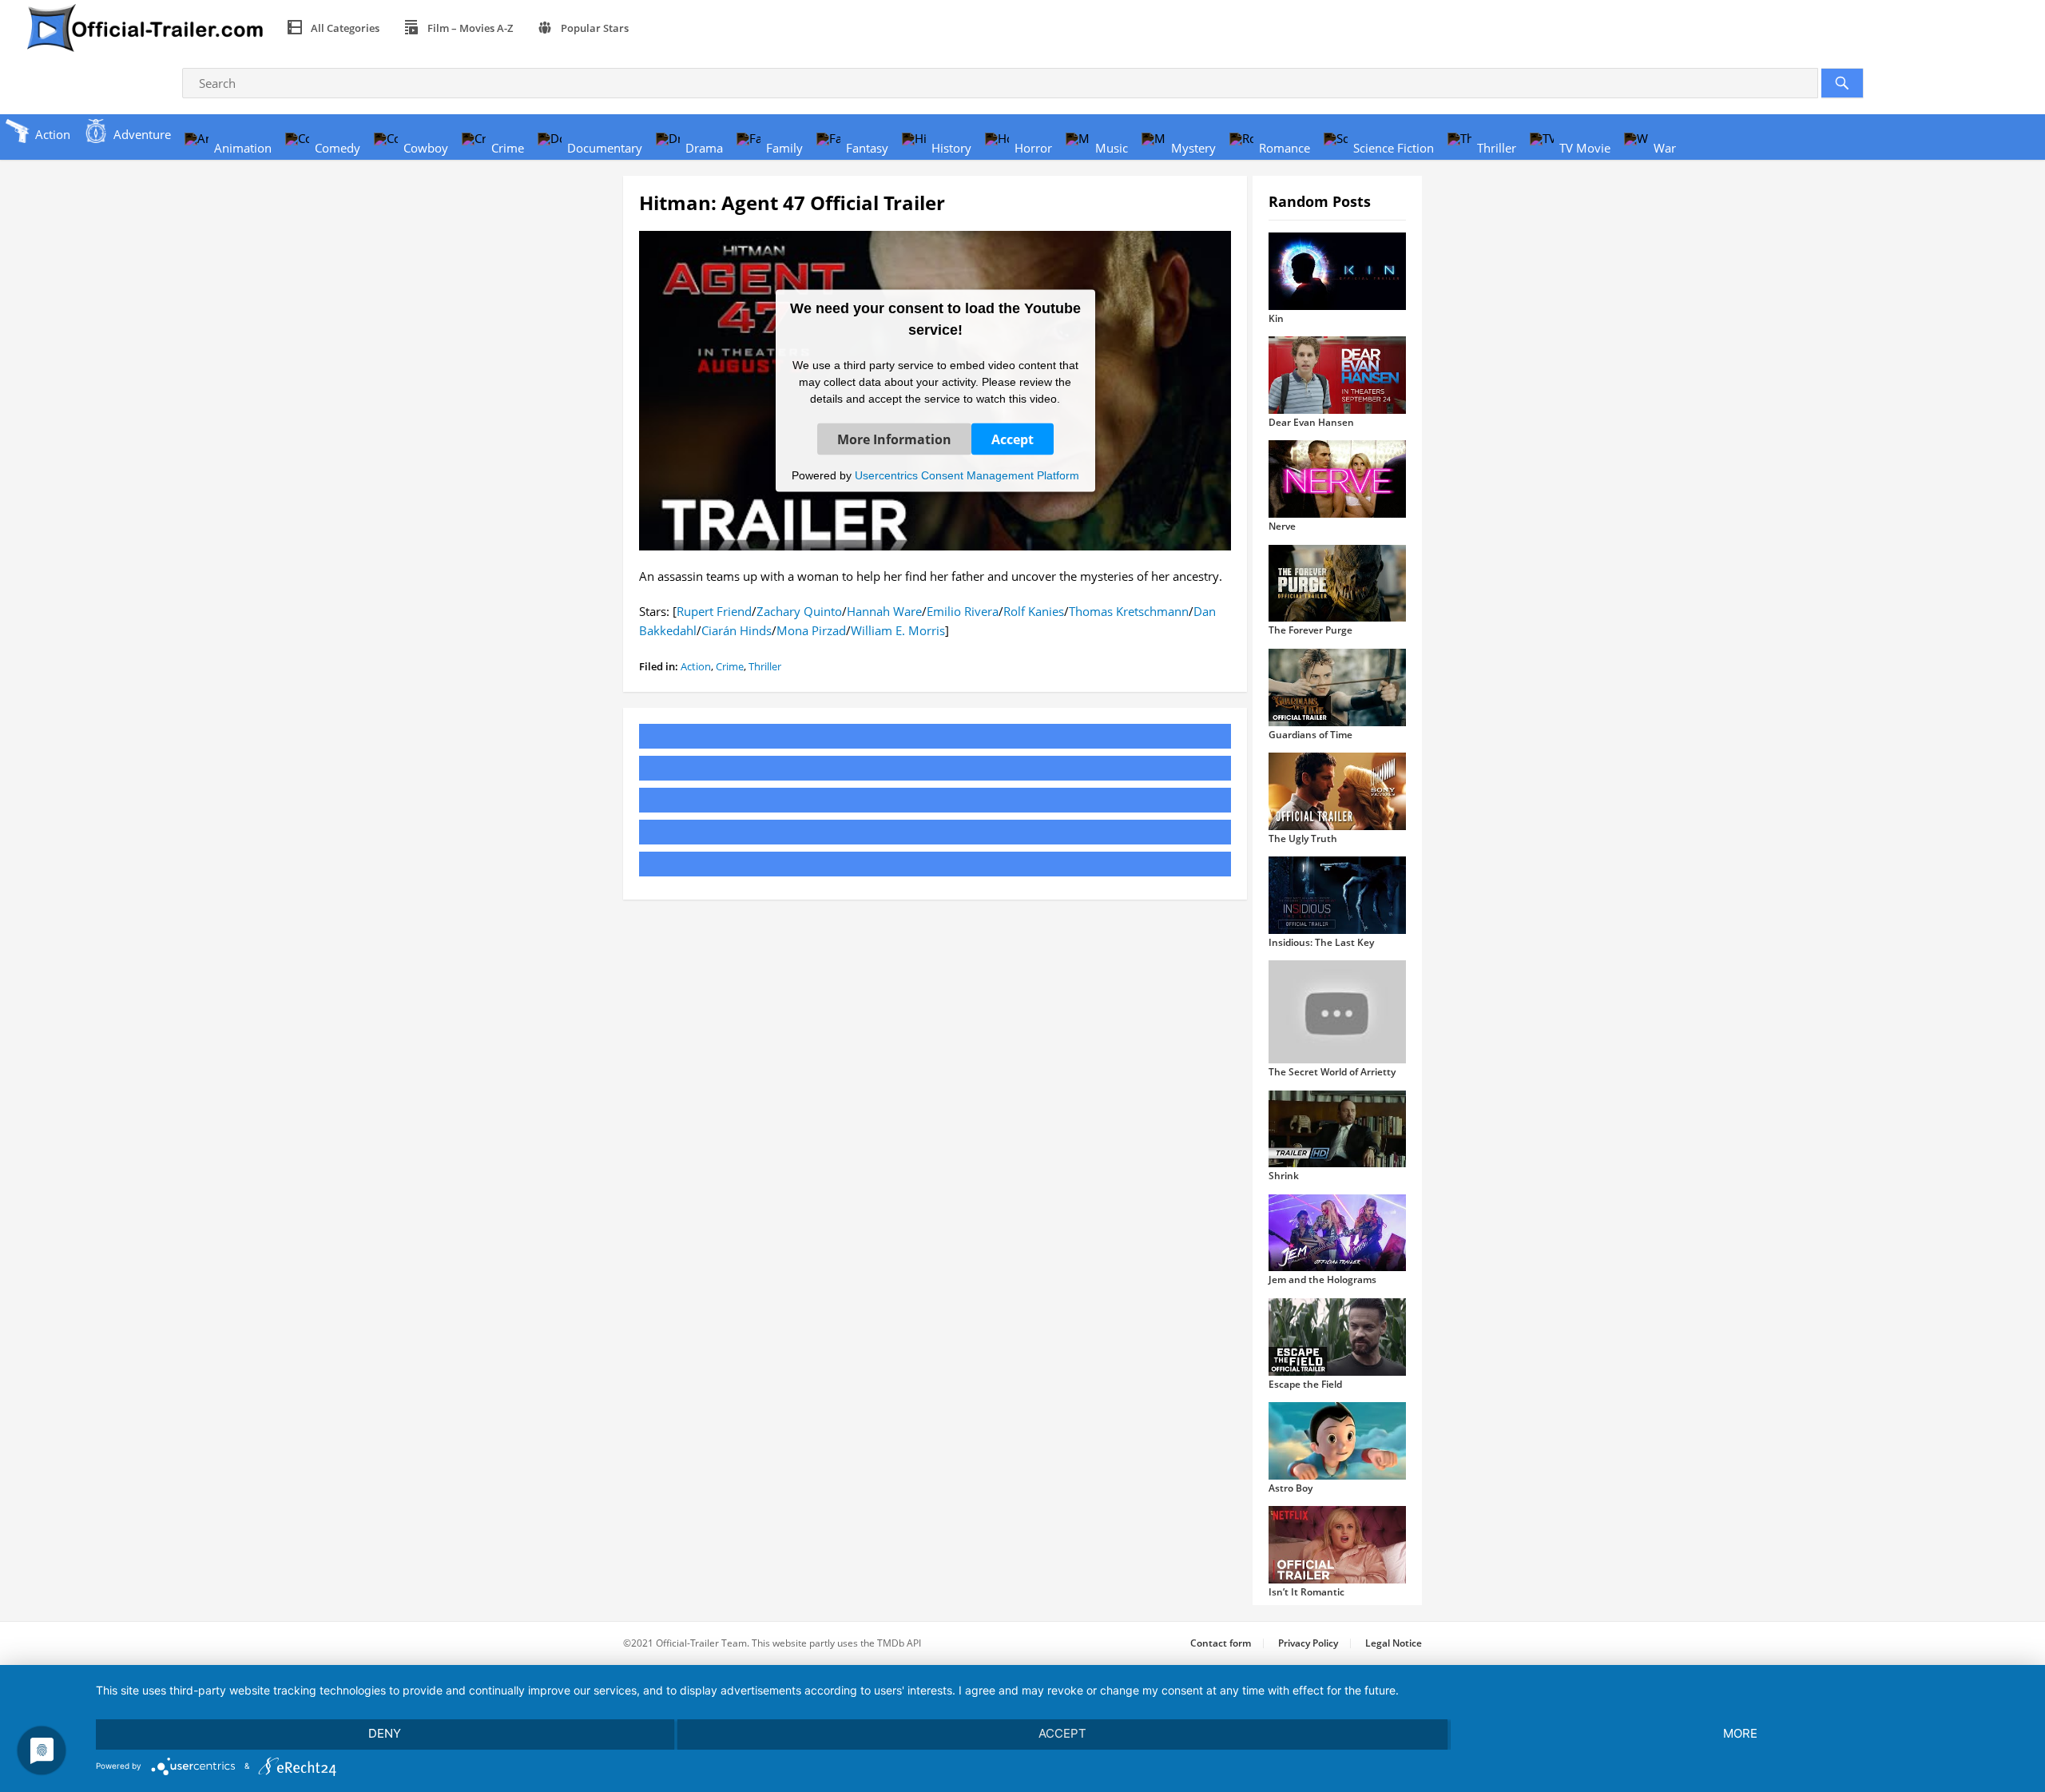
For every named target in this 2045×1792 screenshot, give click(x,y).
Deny (385, 1733)
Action (696, 666)
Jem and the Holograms (1322, 1279)
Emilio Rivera (963, 611)
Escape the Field (1305, 1384)
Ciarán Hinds (737, 630)
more (1740, 1733)
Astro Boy (1291, 1488)
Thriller (765, 666)
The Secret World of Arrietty (1332, 1072)
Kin (1276, 318)
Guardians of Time (1310, 735)
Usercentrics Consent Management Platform (967, 475)
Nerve (1282, 526)
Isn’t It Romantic (1306, 1592)
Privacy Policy (1308, 1643)
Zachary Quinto (799, 611)
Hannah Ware (884, 611)
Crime (730, 666)
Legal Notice (1394, 1643)
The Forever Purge (1310, 630)
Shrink (1284, 1176)
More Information (894, 439)
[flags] (659, 28)
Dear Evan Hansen (1311, 422)
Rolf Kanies (1034, 611)
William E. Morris (898, 630)
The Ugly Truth (1303, 838)
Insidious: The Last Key (1321, 942)
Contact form (1221, 1643)
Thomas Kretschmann (1129, 611)
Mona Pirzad (811, 630)
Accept (1013, 439)
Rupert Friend (714, 611)
